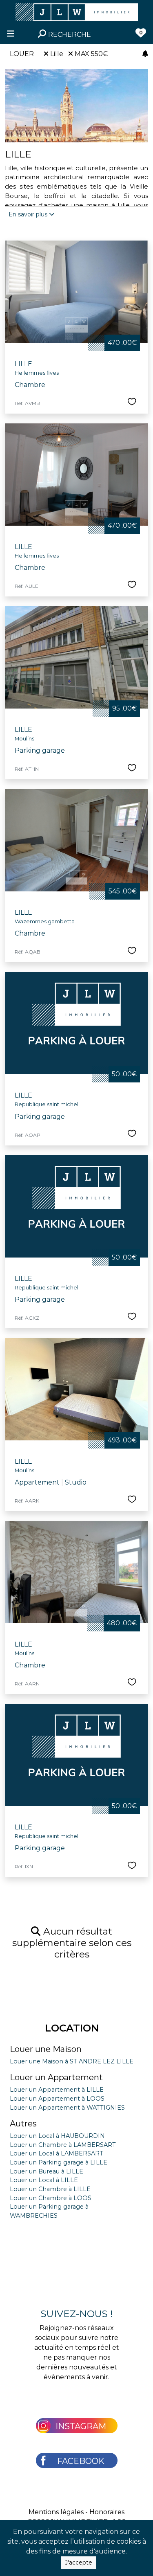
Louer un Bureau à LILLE (47, 2171)
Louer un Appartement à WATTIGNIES (67, 2108)
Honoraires (107, 2512)
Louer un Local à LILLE (44, 2180)
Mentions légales (56, 2512)
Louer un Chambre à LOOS (51, 2198)
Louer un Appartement (56, 2077)
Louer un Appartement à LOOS (57, 2099)
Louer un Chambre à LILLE (50, 2189)
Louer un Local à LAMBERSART (57, 2153)
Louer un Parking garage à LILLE (59, 2162)
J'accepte (79, 2563)
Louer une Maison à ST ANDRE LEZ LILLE (72, 2061)
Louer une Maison (46, 2049)
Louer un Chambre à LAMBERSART (63, 2145)
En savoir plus (29, 214)
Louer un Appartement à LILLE (57, 2090)
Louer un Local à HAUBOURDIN (57, 2136)
